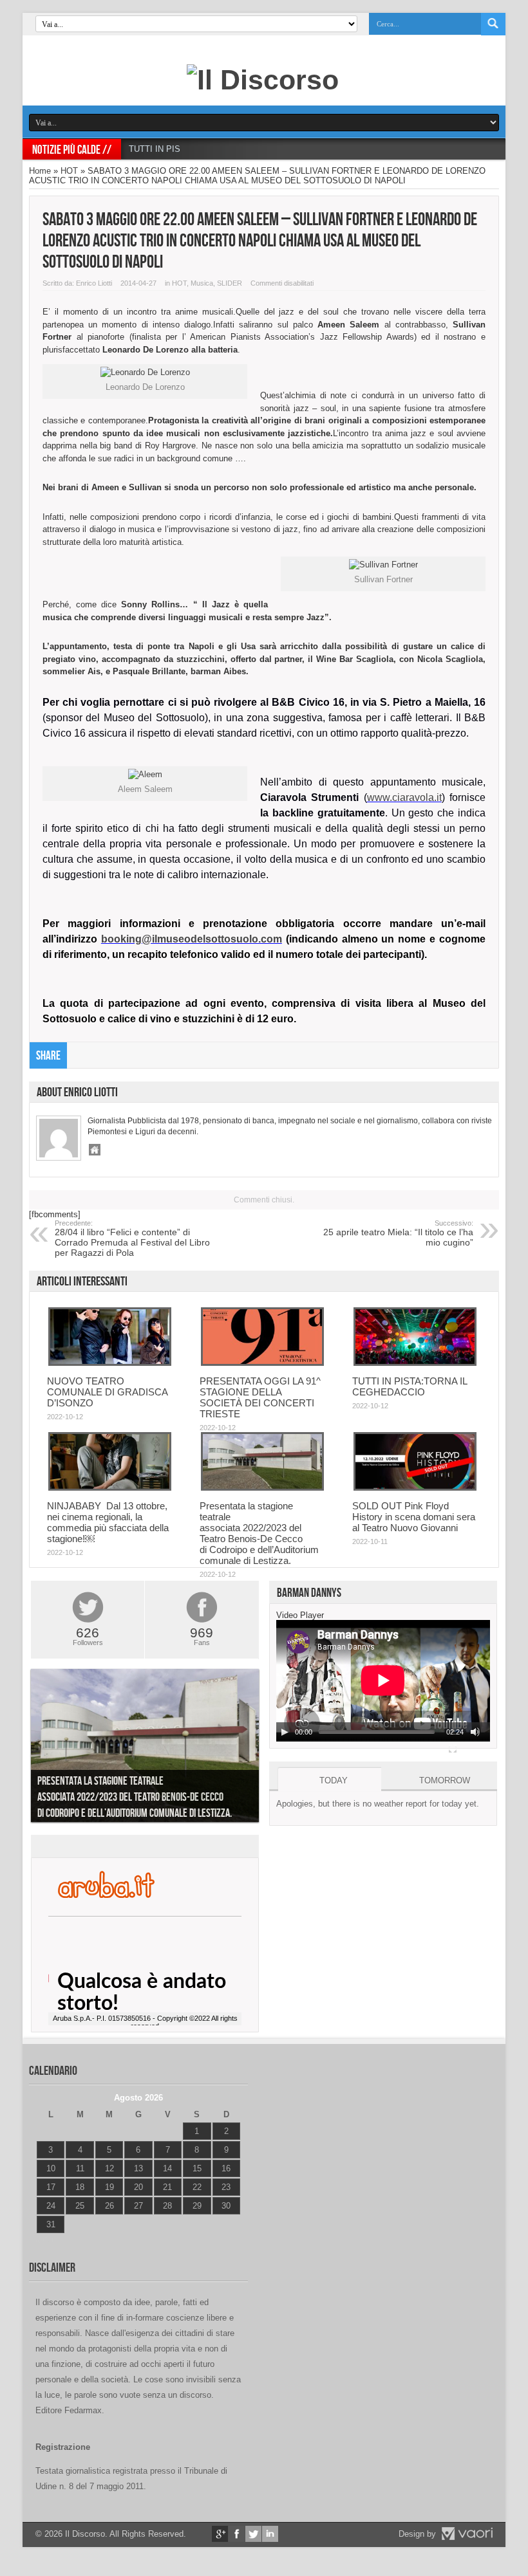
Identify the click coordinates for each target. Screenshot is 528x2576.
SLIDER (230, 283)
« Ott (45, 2240)
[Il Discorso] (263, 80)
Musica (202, 283)
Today (334, 1780)
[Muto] (475, 1732)
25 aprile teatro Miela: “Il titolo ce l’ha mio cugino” (398, 1233)
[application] (383, 1681)
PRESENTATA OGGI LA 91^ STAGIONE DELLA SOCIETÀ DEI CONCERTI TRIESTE (260, 1397)
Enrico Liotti (94, 283)
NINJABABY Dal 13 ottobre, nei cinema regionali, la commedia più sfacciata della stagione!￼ (108, 1522)
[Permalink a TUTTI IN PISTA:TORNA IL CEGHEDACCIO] (415, 1363)
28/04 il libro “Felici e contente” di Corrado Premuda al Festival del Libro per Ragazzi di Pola (132, 1238)
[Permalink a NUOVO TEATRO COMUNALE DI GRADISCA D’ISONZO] (110, 1363)
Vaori (467, 2534)
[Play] (285, 1732)
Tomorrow (445, 1780)
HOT (69, 171)
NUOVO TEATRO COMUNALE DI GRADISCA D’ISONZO (107, 1392)
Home (40, 171)
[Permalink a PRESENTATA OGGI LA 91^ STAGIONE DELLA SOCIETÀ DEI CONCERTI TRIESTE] (262, 1363)
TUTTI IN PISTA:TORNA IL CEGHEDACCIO (212, 149)
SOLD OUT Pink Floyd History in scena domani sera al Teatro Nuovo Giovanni (414, 1517)
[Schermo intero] (453, 1749)
